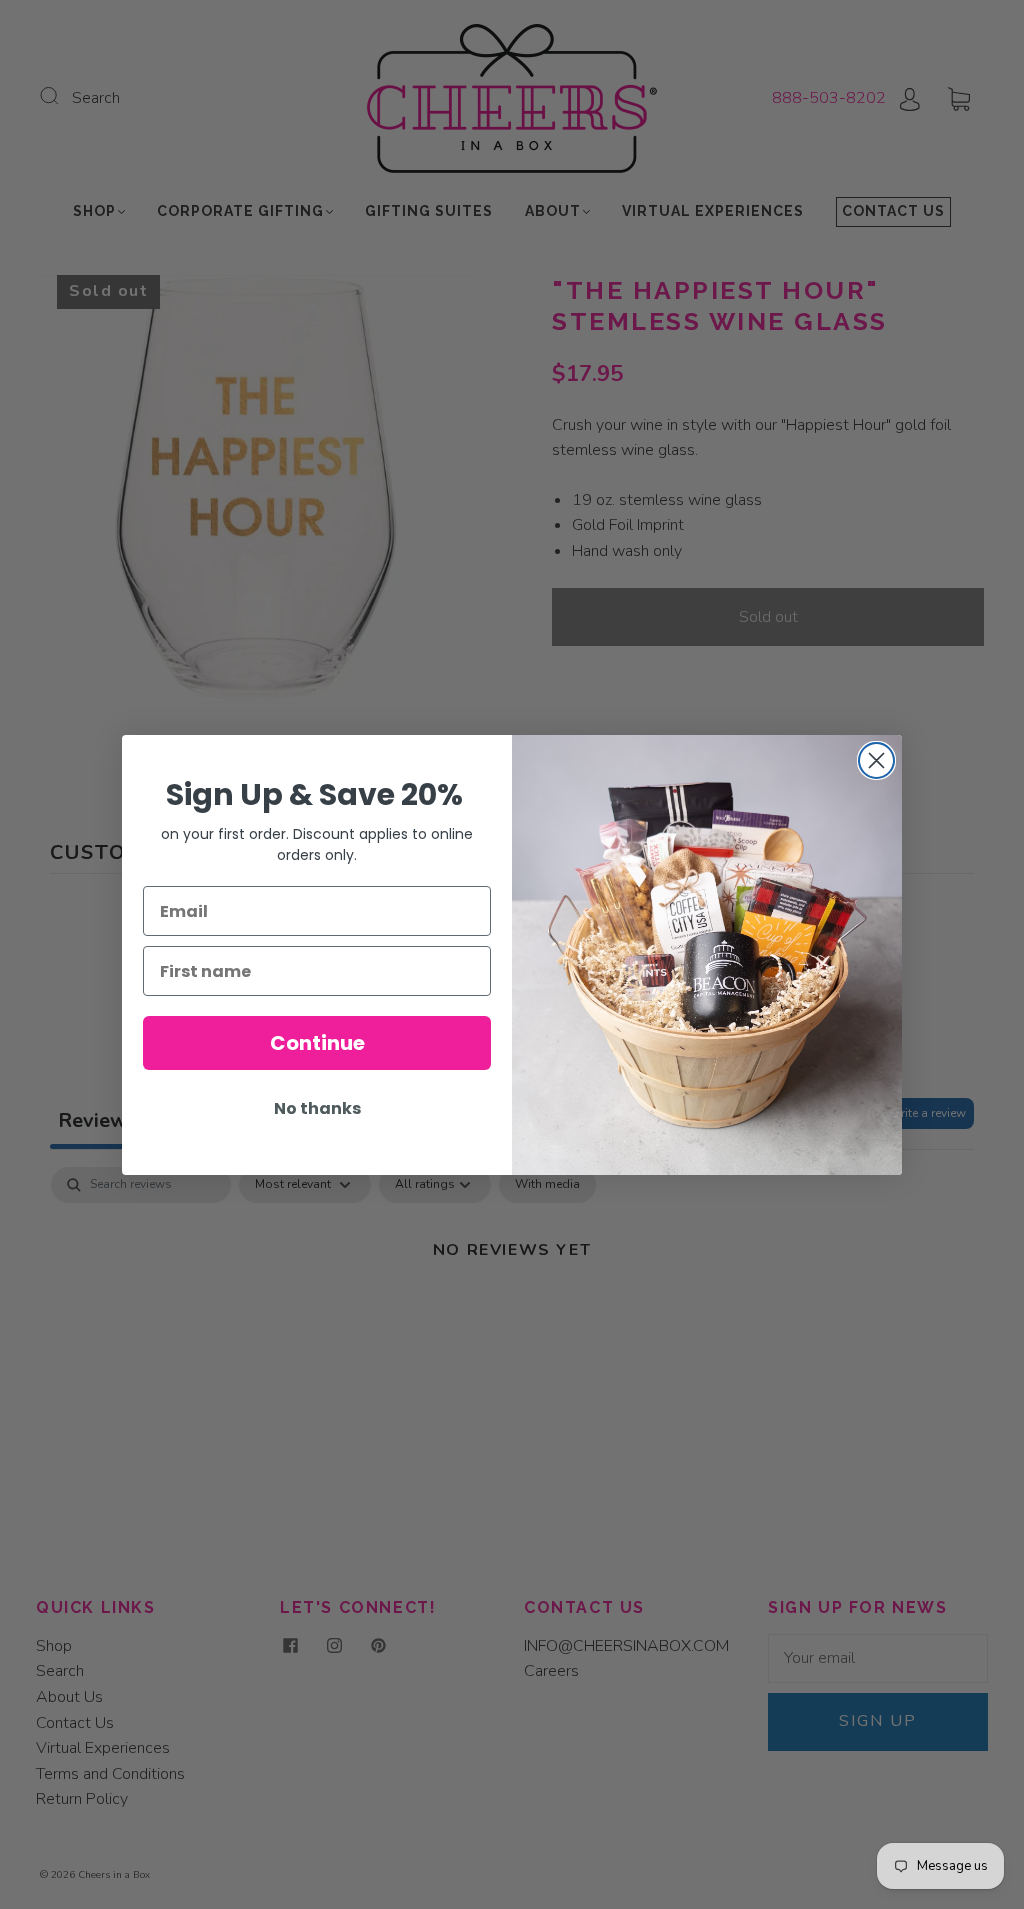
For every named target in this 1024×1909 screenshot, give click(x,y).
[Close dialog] (876, 760)
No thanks (317, 1108)
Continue (317, 1043)
